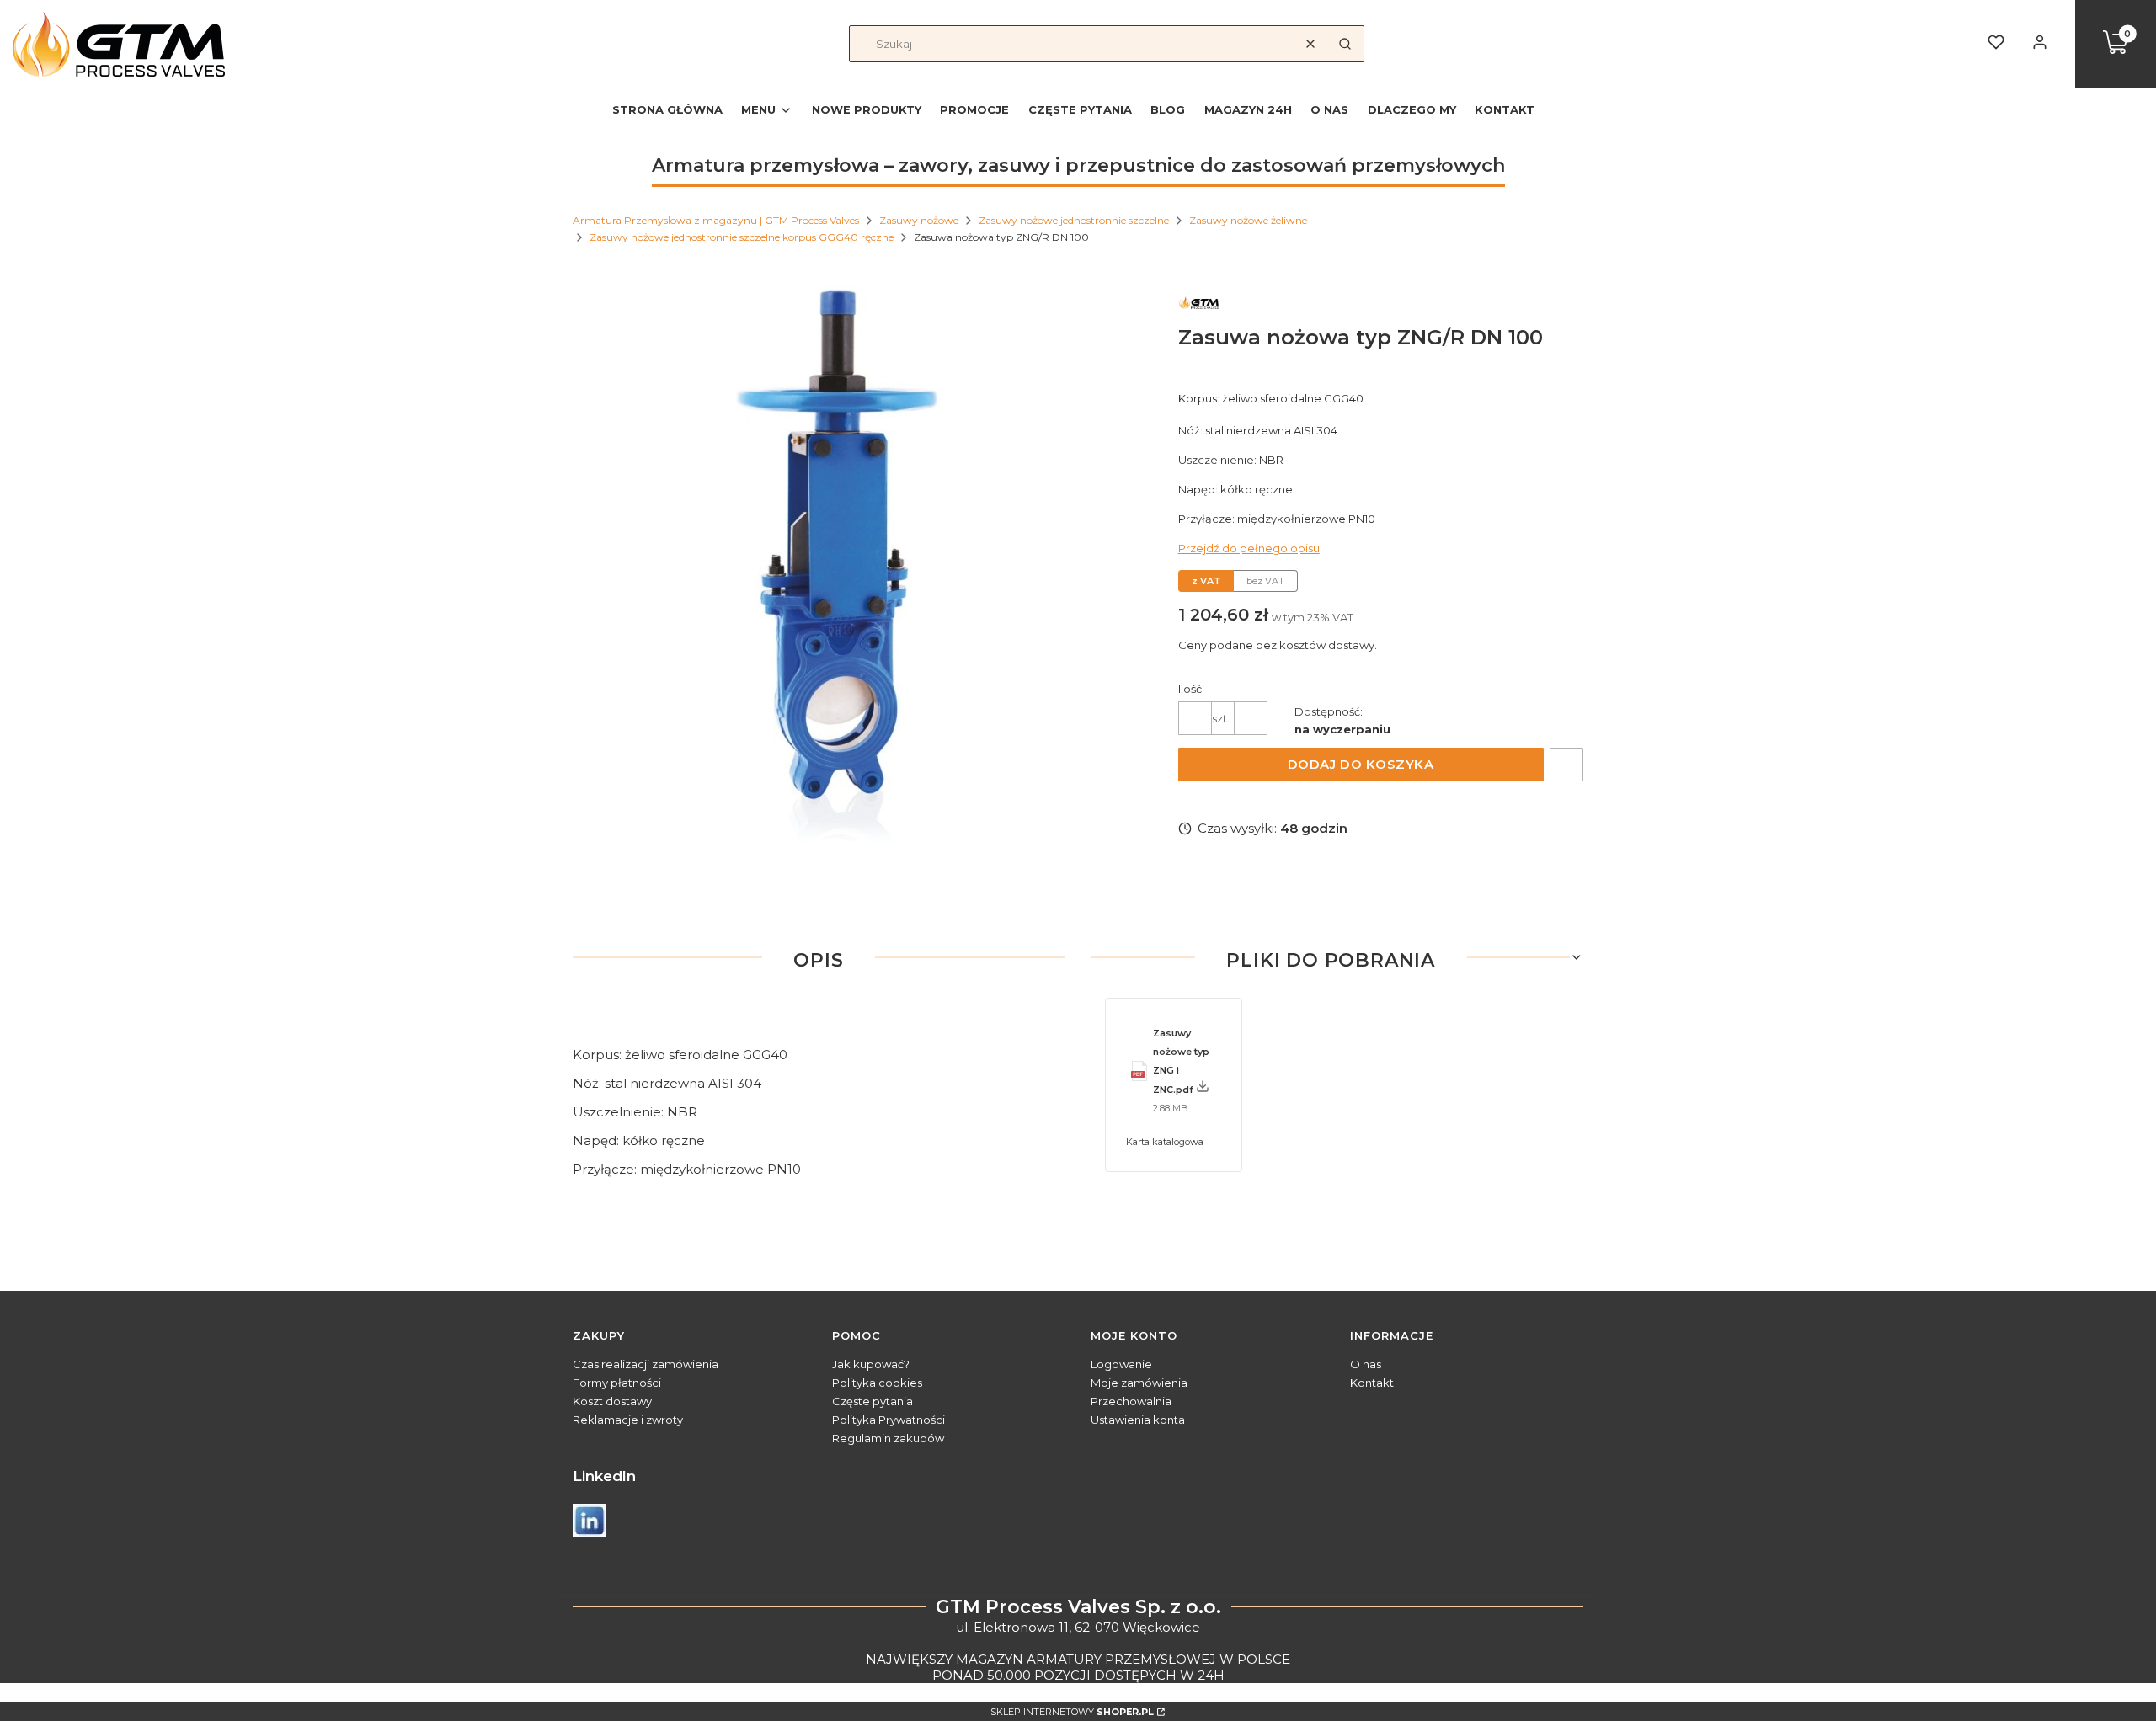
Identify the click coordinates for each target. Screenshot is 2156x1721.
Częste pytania (873, 1401)
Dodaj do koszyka (1361, 764)
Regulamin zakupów (888, 1438)
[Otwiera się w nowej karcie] (590, 1521)
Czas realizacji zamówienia (646, 1364)
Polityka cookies (877, 1383)
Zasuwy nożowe (919, 220)
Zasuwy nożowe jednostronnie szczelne (1074, 220)
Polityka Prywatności (889, 1420)
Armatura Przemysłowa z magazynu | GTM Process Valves (716, 220)
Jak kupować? (871, 1364)
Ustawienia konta (1138, 1420)
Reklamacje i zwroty (628, 1420)
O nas (1366, 1364)
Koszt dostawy (612, 1401)
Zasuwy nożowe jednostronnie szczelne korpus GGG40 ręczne (742, 237)
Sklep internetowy (1072, 1712)
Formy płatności (617, 1383)
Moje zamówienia (1139, 1383)
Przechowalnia (1131, 1401)
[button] (1345, 44)
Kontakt (1372, 1383)
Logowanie (1121, 1364)
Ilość (1190, 689)
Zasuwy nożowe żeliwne (1248, 220)
